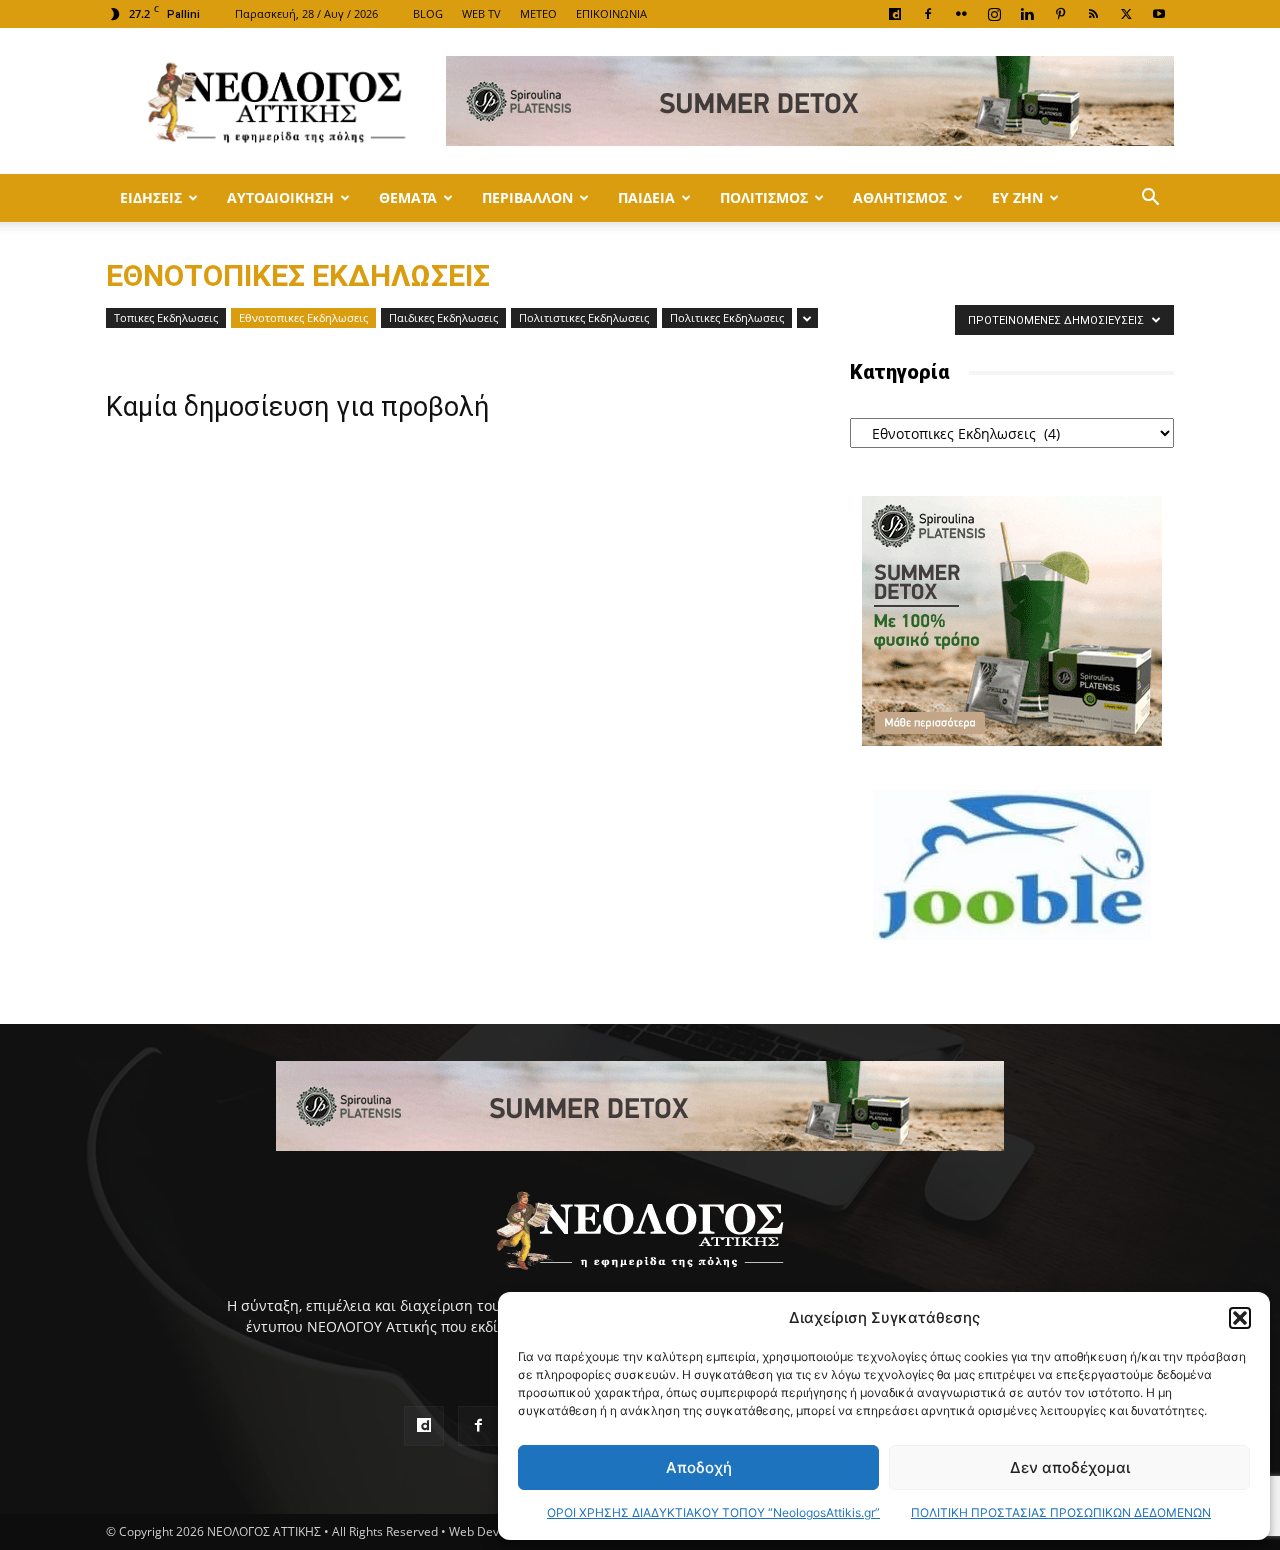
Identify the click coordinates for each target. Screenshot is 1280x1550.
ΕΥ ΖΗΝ (1017, 197)
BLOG (428, 13)
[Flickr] (961, 14)
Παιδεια (646, 197)
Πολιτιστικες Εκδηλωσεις (584, 317)
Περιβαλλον (527, 197)
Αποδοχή (699, 1467)
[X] (1126, 14)
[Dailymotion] (895, 14)
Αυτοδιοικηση (280, 197)
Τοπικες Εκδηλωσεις (166, 317)
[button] (1240, 1318)
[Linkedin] (1027, 14)
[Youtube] (1159, 14)
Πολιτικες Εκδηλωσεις (727, 317)
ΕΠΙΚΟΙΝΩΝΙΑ (611, 13)
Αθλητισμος (900, 197)
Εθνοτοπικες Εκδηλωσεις (303, 317)
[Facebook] (928, 14)
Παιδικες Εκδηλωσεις (443, 317)
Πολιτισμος (764, 197)
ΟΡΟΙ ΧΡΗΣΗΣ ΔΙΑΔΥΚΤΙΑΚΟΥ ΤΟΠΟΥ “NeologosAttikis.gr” (713, 1512)
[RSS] (1093, 14)
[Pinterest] (1060, 14)
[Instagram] (994, 14)
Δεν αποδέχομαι (1070, 1467)
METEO (538, 13)
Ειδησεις (151, 197)
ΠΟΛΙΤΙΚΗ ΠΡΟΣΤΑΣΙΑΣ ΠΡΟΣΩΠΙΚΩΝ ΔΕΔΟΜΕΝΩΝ (1061, 1512)
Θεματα (408, 197)
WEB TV (481, 13)
